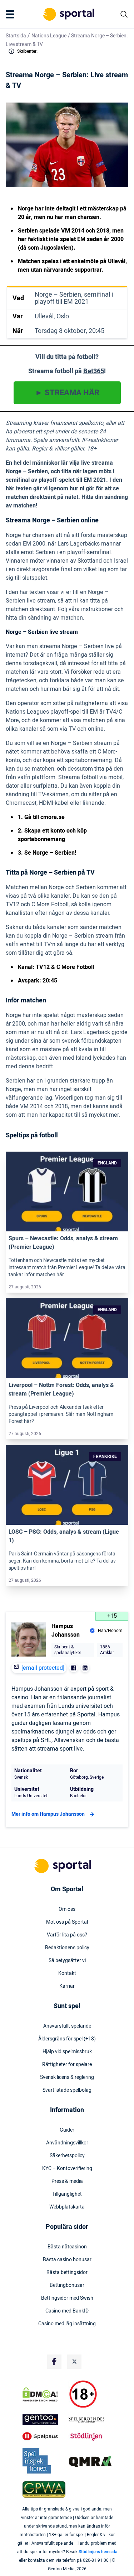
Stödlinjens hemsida (98, 2552)
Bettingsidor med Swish (67, 2298)
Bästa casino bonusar (67, 2260)
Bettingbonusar (67, 2285)
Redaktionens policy (67, 1948)
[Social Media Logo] (54, 2362)
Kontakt (67, 1973)
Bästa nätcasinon (67, 2247)
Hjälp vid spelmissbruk (67, 2052)
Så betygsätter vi (67, 1961)
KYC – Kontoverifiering (67, 2169)
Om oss (67, 1909)
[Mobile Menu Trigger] (11, 14)
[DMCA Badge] (44, 2394)
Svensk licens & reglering (67, 2077)
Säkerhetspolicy (67, 2156)
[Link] (67, 1192)
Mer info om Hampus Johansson (48, 1814)
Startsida (16, 36)
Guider (67, 2130)
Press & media (67, 2181)
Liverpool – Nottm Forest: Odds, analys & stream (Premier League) (61, 1389)
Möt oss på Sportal (67, 1922)
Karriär (67, 1986)
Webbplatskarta (67, 2207)
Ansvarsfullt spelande (67, 2026)
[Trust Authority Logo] (44, 2420)
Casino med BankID (67, 2311)
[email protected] (43, 1668)
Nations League (49, 36)
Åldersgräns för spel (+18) (67, 2039)
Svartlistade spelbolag (67, 2090)
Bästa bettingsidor (67, 2273)
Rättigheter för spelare (67, 2065)
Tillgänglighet (67, 2194)
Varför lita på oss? (67, 1935)
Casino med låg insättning (67, 2324)
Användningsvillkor (67, 2143)
